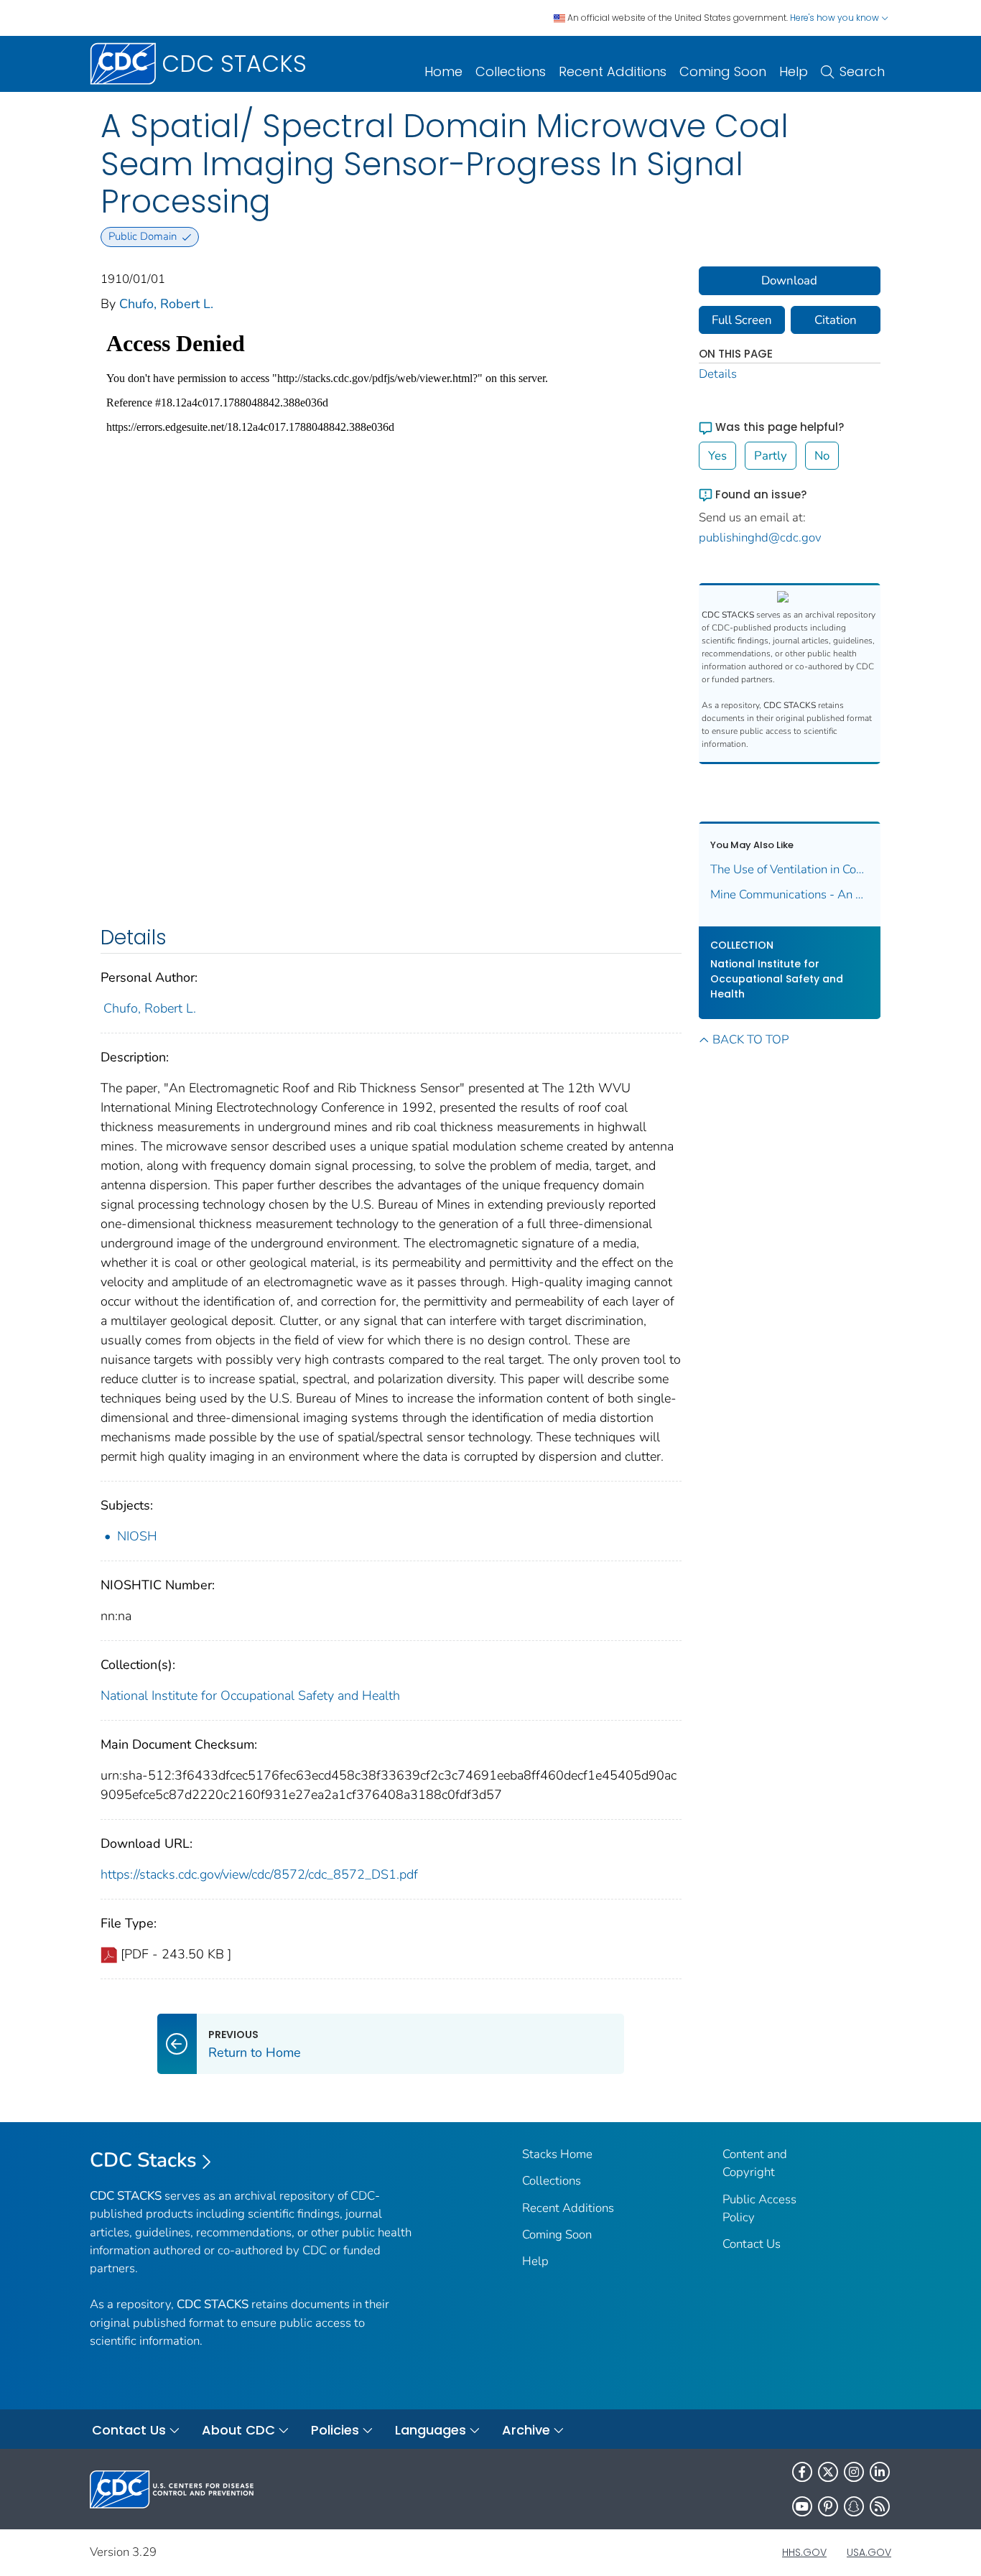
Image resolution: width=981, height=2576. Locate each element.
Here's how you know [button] (836, 18)
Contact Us (752, 2244)
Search (862, 71)
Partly (771, 456)
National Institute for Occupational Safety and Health (250, 1696)
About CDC (238, 2430)
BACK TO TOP (750, 1040)
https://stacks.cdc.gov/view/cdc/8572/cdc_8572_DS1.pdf (259, 1874)
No (822, 456)
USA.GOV (869, 2552)
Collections (511, 71)
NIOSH (137, 1536)
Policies (335, 2430)
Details (718, 374)
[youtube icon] (802, 2506)
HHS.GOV (804, 2552)
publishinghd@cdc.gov (760, 538)
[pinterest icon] (828, 2506)
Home (443, 71)
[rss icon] (880, 2506)
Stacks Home (557, 2154)
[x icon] (828, 2472)
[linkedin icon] (880, 2472)
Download (789, 280)
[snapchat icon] (854, 2506)
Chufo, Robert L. (166, 304)
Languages (431, 2430)
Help (794, 71)
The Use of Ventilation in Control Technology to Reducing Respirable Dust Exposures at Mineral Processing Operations (790, 869)
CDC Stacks (143, 2160)
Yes (717, 456)
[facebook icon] (802, 2472)
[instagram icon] (854, 2472)
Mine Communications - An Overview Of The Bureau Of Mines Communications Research (790, 894)
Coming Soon (723, 71)
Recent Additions (613, 71)
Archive (526, 2430)
